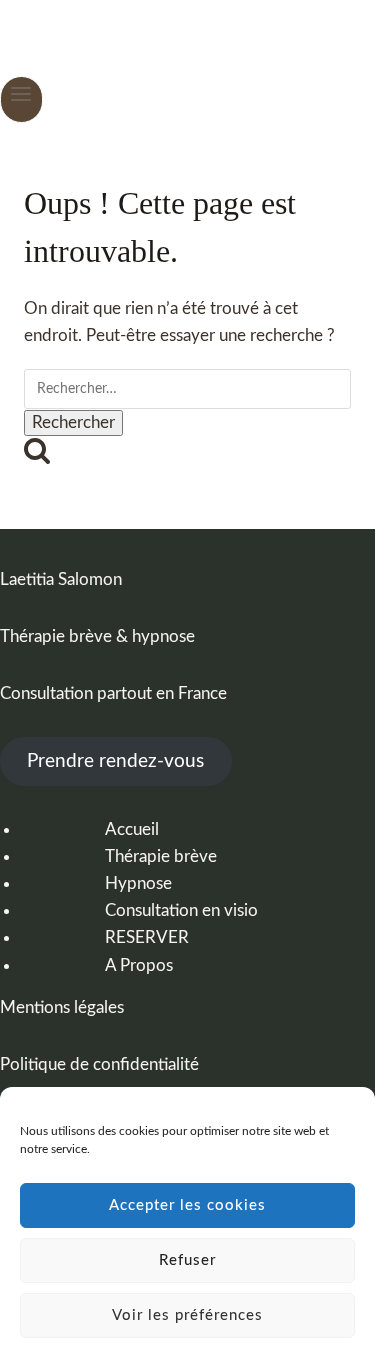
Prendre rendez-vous (115, 761)
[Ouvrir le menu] (21, 99)
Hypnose (138, 883)
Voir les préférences (187, 1315)
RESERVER (147, 937)
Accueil (132, 829)
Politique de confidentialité (99, 1064)
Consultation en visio (181, 910)
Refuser (187, 1260)
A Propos (139, 965)
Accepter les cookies (187, 1205)
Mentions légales (62, 1007)
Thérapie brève (161, 856)
